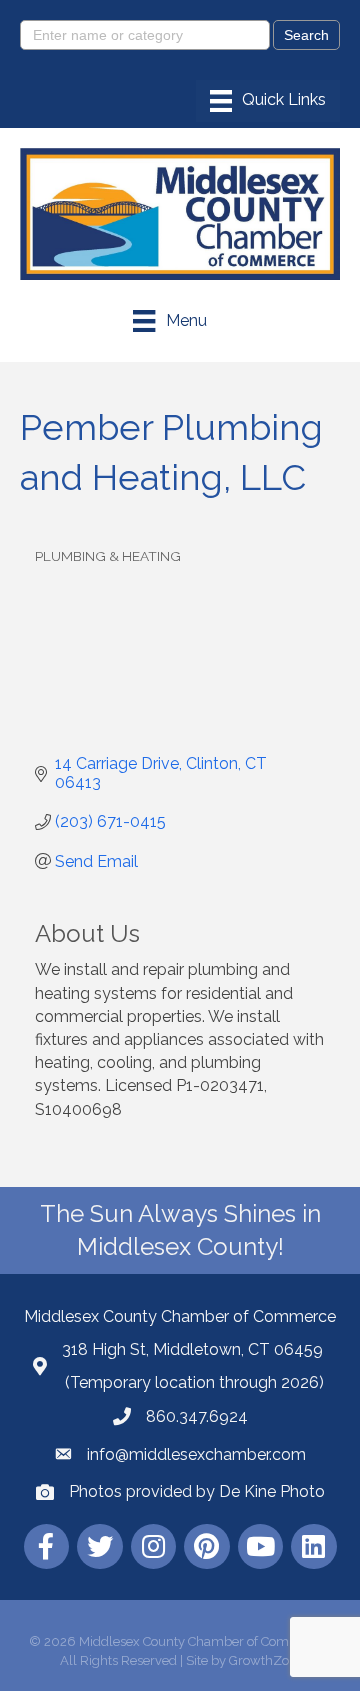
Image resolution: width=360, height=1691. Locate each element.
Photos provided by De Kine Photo (197, 1491)
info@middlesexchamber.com (196, 1454)
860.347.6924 (197, 1416)
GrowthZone (266, 1660)
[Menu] (268, 101)
